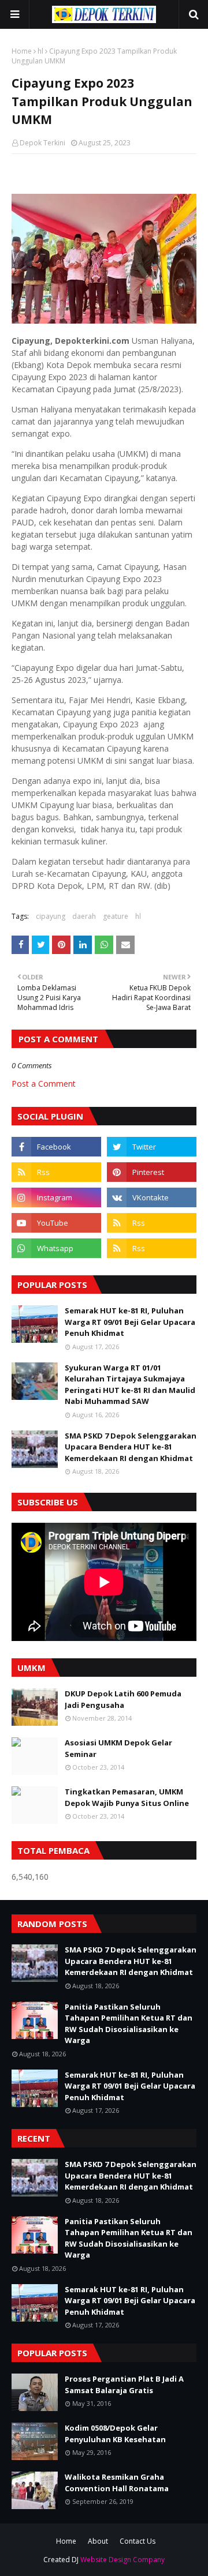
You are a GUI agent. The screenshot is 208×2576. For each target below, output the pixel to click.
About (98, 2541)
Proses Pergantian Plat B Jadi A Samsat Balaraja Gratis (124, 2385)
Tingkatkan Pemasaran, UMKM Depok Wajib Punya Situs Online (127, 1797)
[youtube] (56, 1223)
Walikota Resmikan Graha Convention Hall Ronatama (117, 2483)
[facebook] (56, 1147)
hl (40, 51)
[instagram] (56, 1197)
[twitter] (152, 1147)
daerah (84, 916)
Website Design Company (122, 2560)
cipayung (51, 916)
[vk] (152, 1197)
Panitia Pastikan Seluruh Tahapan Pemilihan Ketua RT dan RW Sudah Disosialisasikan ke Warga (129, 2024)
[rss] (56, 1172)
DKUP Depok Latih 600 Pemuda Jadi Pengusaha (123, 1699)
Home (22, 51)
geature (116, 916)
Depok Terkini (42, 143)
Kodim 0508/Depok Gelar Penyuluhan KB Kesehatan (115, 2434)
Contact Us (138, 2541)
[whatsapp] (56, 1248)
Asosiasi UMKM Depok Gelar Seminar (118, 1748)
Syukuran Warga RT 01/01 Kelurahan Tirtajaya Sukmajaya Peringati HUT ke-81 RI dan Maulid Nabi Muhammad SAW (130, 1385)
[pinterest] (152, 1172)
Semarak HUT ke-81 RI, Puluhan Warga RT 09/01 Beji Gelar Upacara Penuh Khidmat (130, 1322)
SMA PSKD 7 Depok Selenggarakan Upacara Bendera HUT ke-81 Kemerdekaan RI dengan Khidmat (131, 1447)
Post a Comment (44, 1084)
